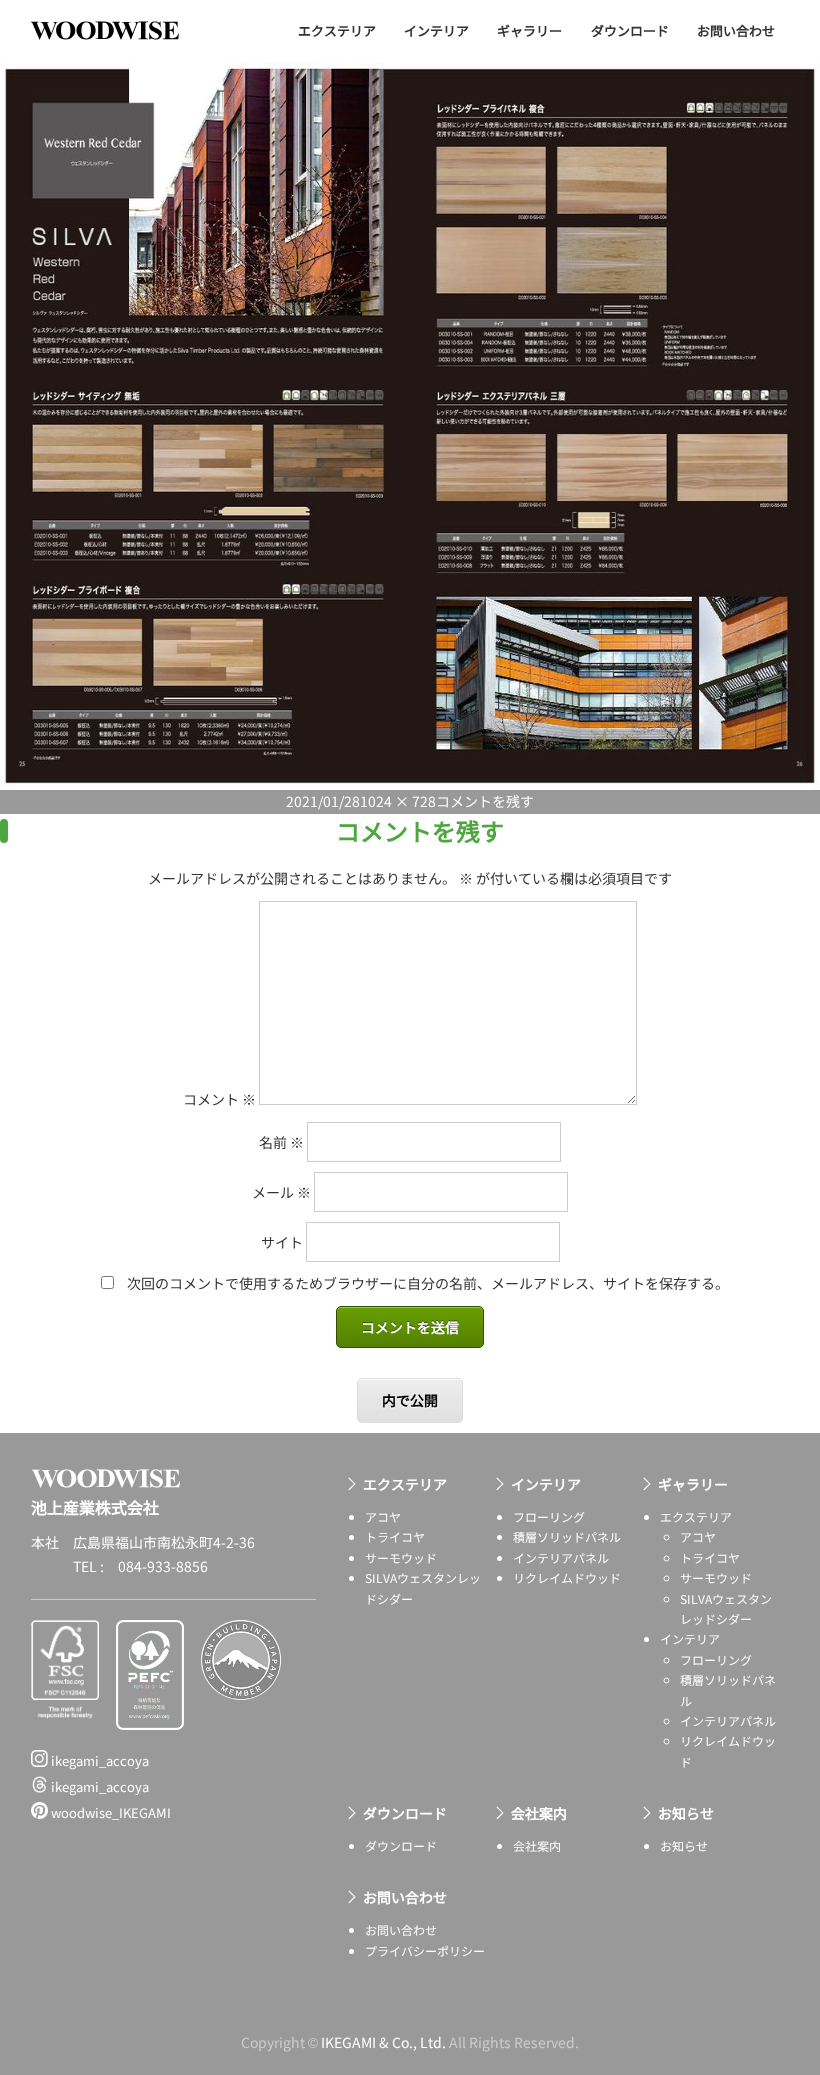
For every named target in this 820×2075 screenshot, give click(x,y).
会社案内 (539, 1813)
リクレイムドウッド (567, 1577)
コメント (219, 1099)
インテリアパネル (561, 1557)
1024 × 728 (398, 801)
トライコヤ (395, 1536)
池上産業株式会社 (120, 30)
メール (281, 1192)
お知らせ (686, 1813)
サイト (282, 1242)
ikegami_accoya (98, 1760)
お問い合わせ (736, 30)
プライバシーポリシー (425, 1950)
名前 (281, 1142)
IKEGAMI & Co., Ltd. (383, 2042)
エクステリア (337, 30)
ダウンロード (630, 30)
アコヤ (383, 1516)
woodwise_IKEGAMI (109, 1812)
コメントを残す (485, 801)
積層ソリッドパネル (567, 1536)
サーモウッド (401, 1557)
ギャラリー (529, 30)
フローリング (549, 1516)
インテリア (436, 30)
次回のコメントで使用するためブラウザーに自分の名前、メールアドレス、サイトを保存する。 (428, 1283)
